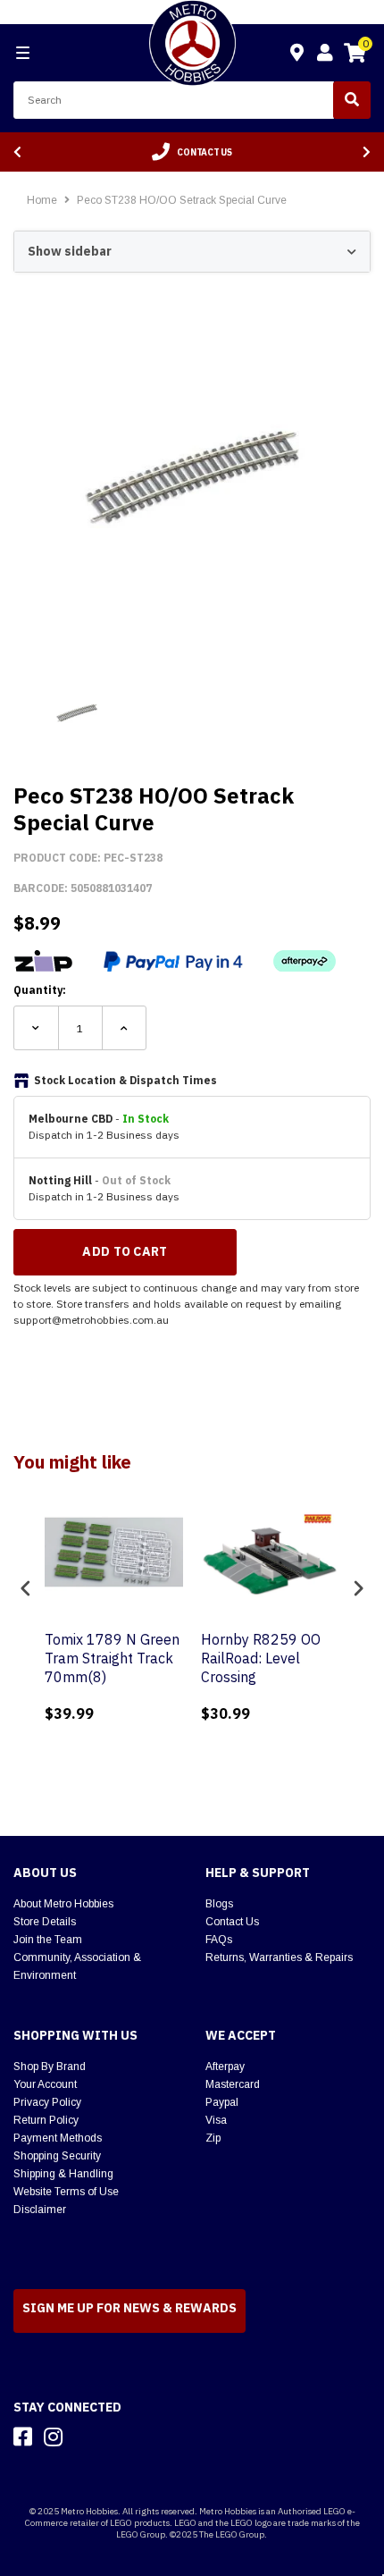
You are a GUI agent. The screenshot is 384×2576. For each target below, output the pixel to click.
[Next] (367, 152)
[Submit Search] (352, 100)
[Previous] (17, 152)
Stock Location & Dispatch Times (125, 1080)
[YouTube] (85, 2437)
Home (42, 200)
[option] (192, 152)
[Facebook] (23, 2437)
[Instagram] (53, 2437)
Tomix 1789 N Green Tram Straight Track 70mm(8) (112, 1658)
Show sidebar (70, 251)
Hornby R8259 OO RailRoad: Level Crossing (261, 1658)
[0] (355, 55)
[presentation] (26, 1589)
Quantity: (40, 990)
